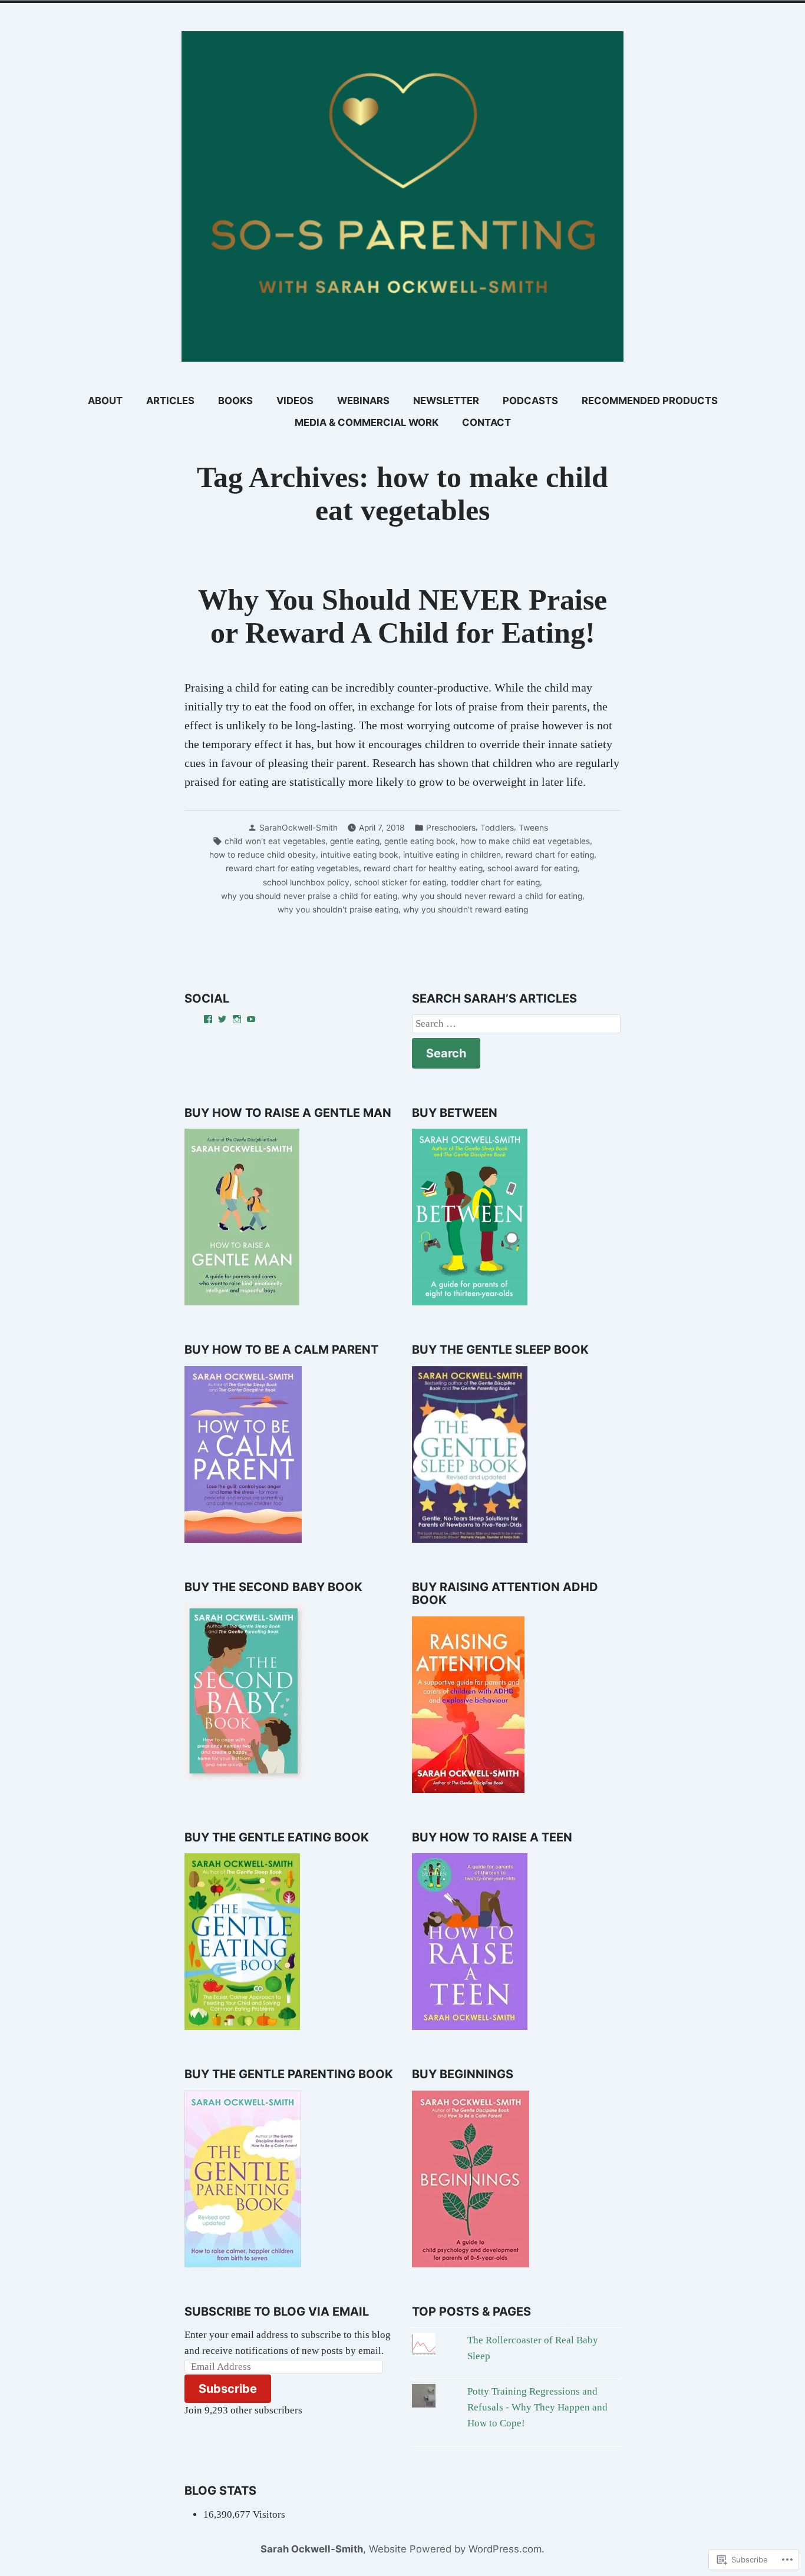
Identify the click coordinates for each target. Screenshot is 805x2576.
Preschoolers (451, 828)
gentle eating (355, 841)
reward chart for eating (550, 855)
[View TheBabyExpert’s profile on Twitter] (222, 1019)
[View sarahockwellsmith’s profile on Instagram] (237, 1019)
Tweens (533, 828)
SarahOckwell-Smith (298, 828)
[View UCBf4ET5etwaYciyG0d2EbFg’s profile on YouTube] (251, 1019)
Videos (295, 401)
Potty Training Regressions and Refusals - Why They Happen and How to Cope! (537, 2407)
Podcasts (530, 401)
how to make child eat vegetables (525, 841)
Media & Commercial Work (367, 422)
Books (235, 401)
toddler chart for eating (495, 882)
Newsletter (446, 401)
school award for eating (532, 868)
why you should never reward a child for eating (492, 896)
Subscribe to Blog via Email (277, 2312)
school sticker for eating (400, 882)
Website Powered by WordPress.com (455, 2549)
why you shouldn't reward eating (466, 910)
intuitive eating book (359, 855)
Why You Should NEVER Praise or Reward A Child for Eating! (402, 616)
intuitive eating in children (452, 855)
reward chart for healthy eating (423, 868)
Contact (486, 422)
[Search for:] (516, 1024)
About (105, 401)
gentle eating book (420, 841)
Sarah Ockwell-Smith (312, 2549)
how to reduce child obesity (263, 855)
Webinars (363, 401)
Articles (170, 401)
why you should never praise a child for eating (309, 896)
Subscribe (228, 2389)
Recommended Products (650, 401)
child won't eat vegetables (275, 841)
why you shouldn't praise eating (338, 910)
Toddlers (497, 828)
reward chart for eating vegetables (292, 868)
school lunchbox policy (306, 882)
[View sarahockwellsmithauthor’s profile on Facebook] (208, 1019)
